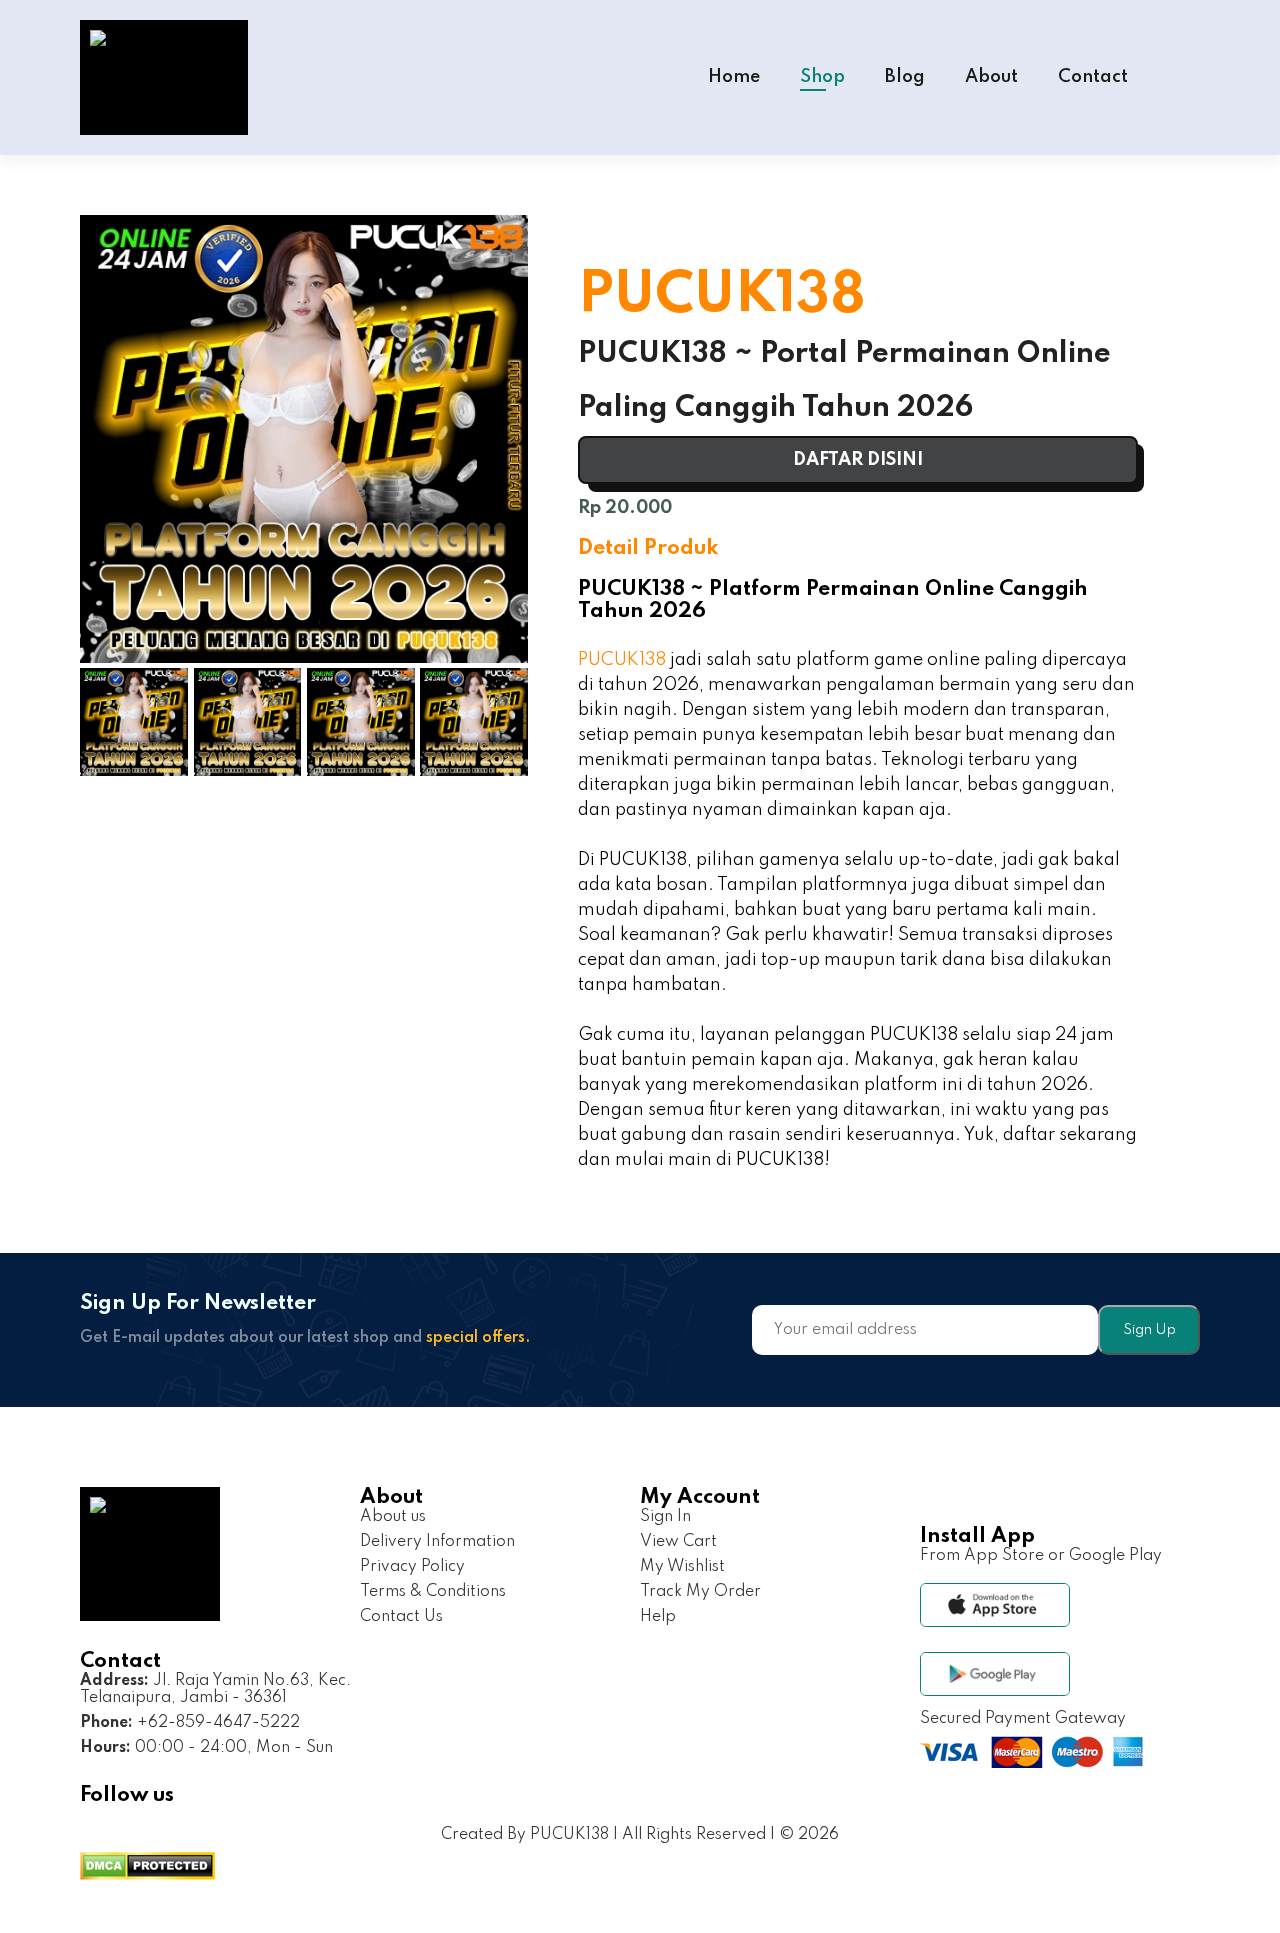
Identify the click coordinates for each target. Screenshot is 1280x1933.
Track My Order (700, 1592)
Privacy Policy (412, 1567)
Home (734, 77)
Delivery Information (437, 1542)
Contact (1093, 77)
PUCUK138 (622, 660)
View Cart (678, 1542)
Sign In (665, 1517)
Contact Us (401, 1617)
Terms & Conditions (433, 1592)
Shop (822, 77)
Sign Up (1149, 1330)
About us (393, 1517)
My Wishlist (682, 1567)
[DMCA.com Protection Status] (147, 1868)
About (991, 77)
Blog (905, 77)
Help (658, 1617)
